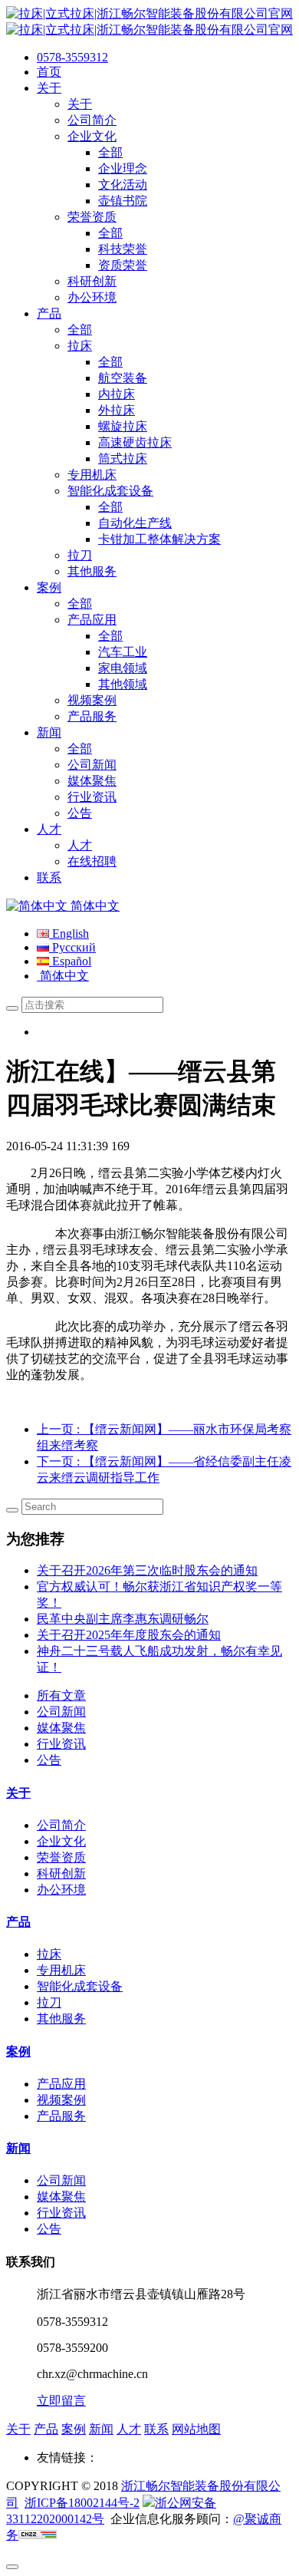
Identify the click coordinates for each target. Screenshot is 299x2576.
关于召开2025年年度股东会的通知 (129, 1635)
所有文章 (61, 1695)
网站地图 (196, 2429)
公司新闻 (61, 1712)
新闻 (18, 2148)
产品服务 (61, 2116)
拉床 (49, 1954)
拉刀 (49, 2002)
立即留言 (61, 2401)
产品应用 (61, 2084)
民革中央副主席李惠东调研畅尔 (123, 1619)
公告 (49, 1760)
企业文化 (61, 1841)
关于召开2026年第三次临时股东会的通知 (147, 1570)
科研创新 (61, 1873)
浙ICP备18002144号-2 (82, 2503)
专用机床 (61, 1970)
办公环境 (61, 1890)
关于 (18, 1793)
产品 (18, 1922)
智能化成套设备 (80, 1986)
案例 (18, 2052)
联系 (156, 2429)
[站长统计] (38, 2535)
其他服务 (61, 2019)
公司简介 (61, 1825)
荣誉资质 (61, 1857)
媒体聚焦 (61, 1728)
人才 (129, 2429)
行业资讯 (61, 1744)
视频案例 (61, 2100)
